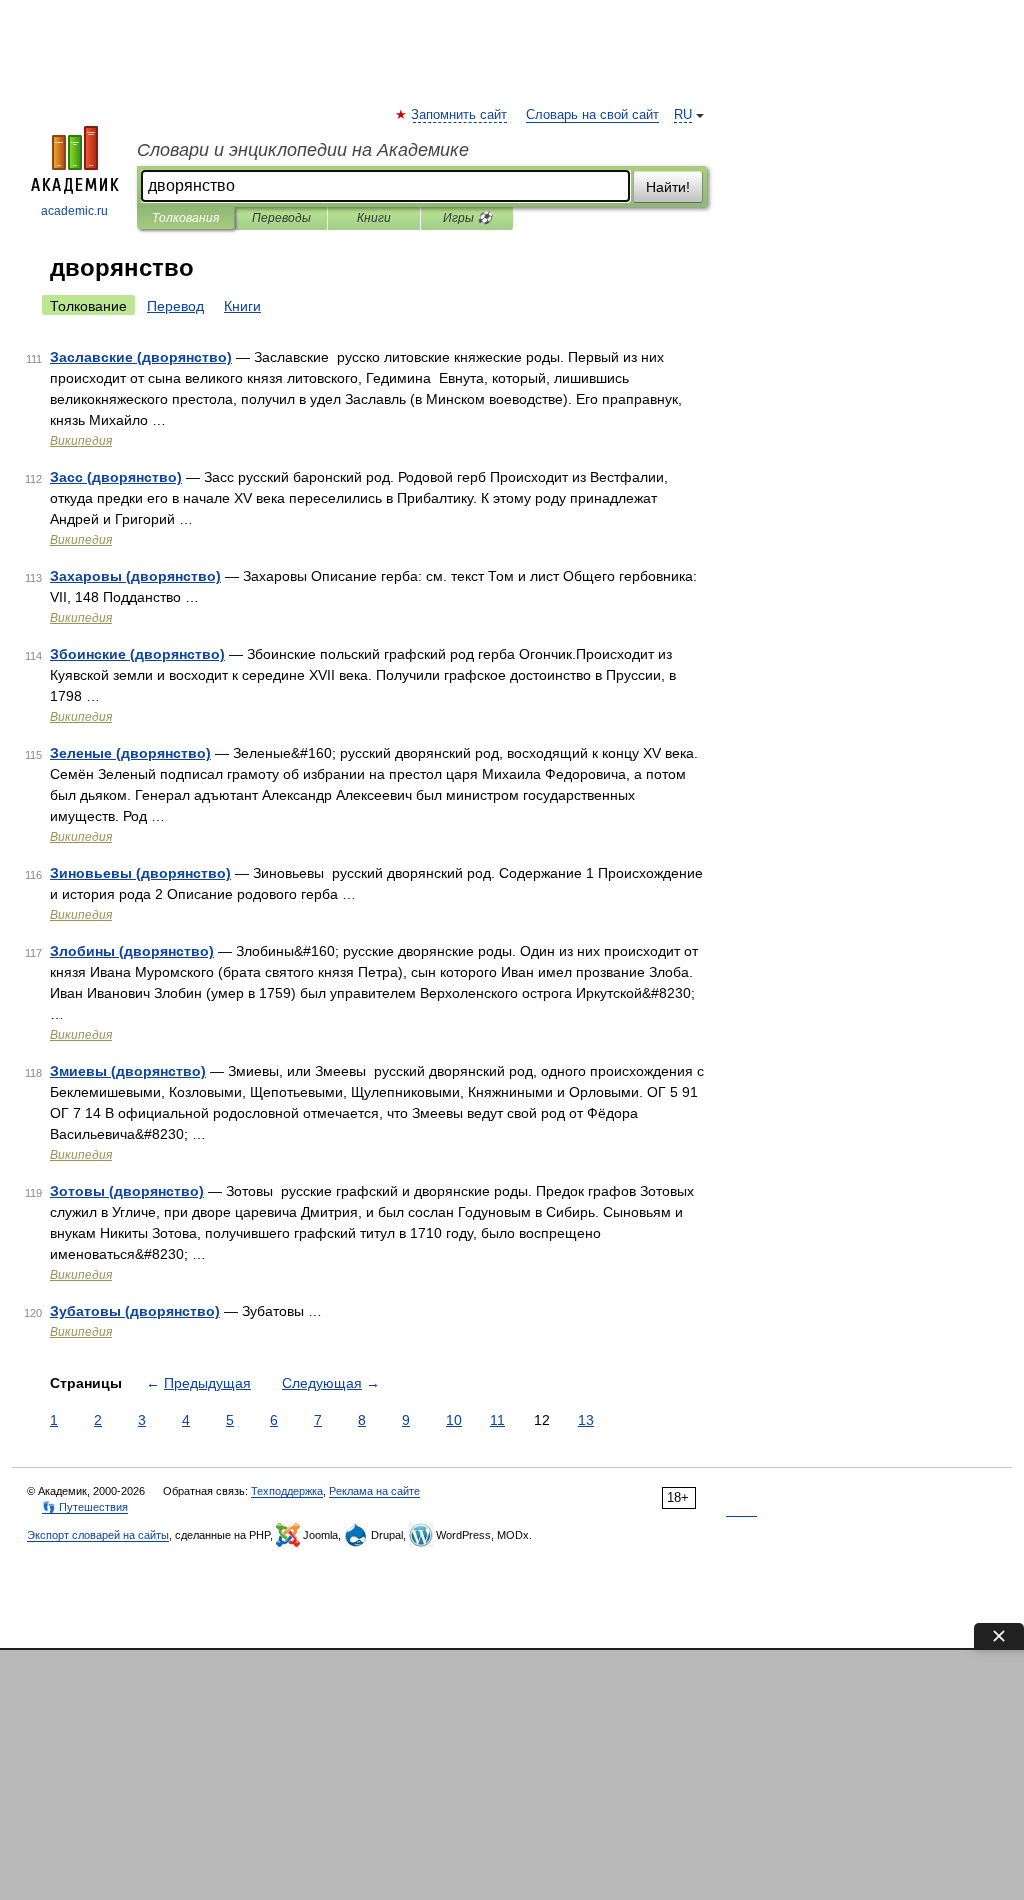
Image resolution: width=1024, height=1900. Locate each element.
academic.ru (74, 211)
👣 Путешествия (85, 1507)
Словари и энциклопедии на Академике (303, 150)
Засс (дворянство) (116, 477)
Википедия (81, 441)
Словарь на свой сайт (592, 115)
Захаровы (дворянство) (135, 576)
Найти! (668, 187)
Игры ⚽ (467, 218)
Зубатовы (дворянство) (135, 1311)
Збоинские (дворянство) (137, 654)
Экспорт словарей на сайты (98, 1535)
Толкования (185, 218)
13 (586, 1420)
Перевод (175, 306)
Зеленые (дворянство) (130, 753)
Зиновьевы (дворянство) (140, 873)
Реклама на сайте (374, 1491)
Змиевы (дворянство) (128, 1071)
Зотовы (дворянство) (127, 1191)
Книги (374, 218)
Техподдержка (287, 1491)
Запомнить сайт (460, 115)
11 (497, 1420)
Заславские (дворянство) (141, 357)
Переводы (281, 218)
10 (454, 1420)
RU (683, 115)
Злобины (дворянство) (132, 951)
